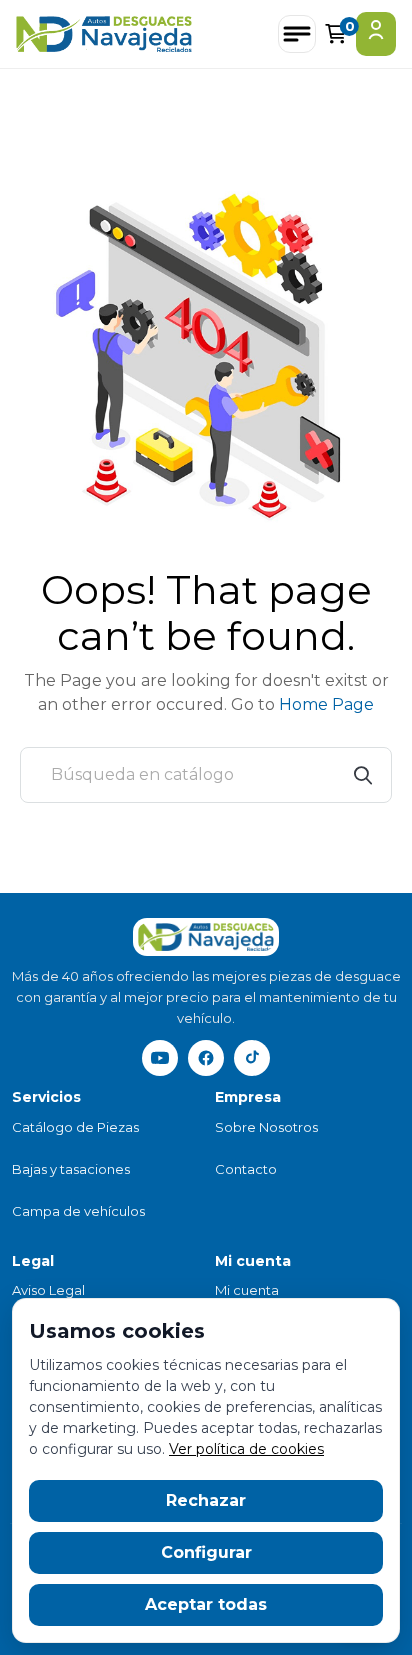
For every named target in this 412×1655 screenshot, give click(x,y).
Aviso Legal (48, 1290)
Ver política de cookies (246, 1449)
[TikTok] (252, 1058)
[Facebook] (206, 1058)
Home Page (326, 704)
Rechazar (206, 1500)
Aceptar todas (206, 1604)
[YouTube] (160, 1058)
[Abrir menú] (297, 34)
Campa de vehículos (78, 1211)
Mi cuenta (247, 1290)
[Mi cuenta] (376, 34)
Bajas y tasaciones (71, 1169)
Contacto (246, 1169)
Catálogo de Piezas (75, 1127)
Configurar (206, 1552)
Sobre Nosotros (266, 1127)
